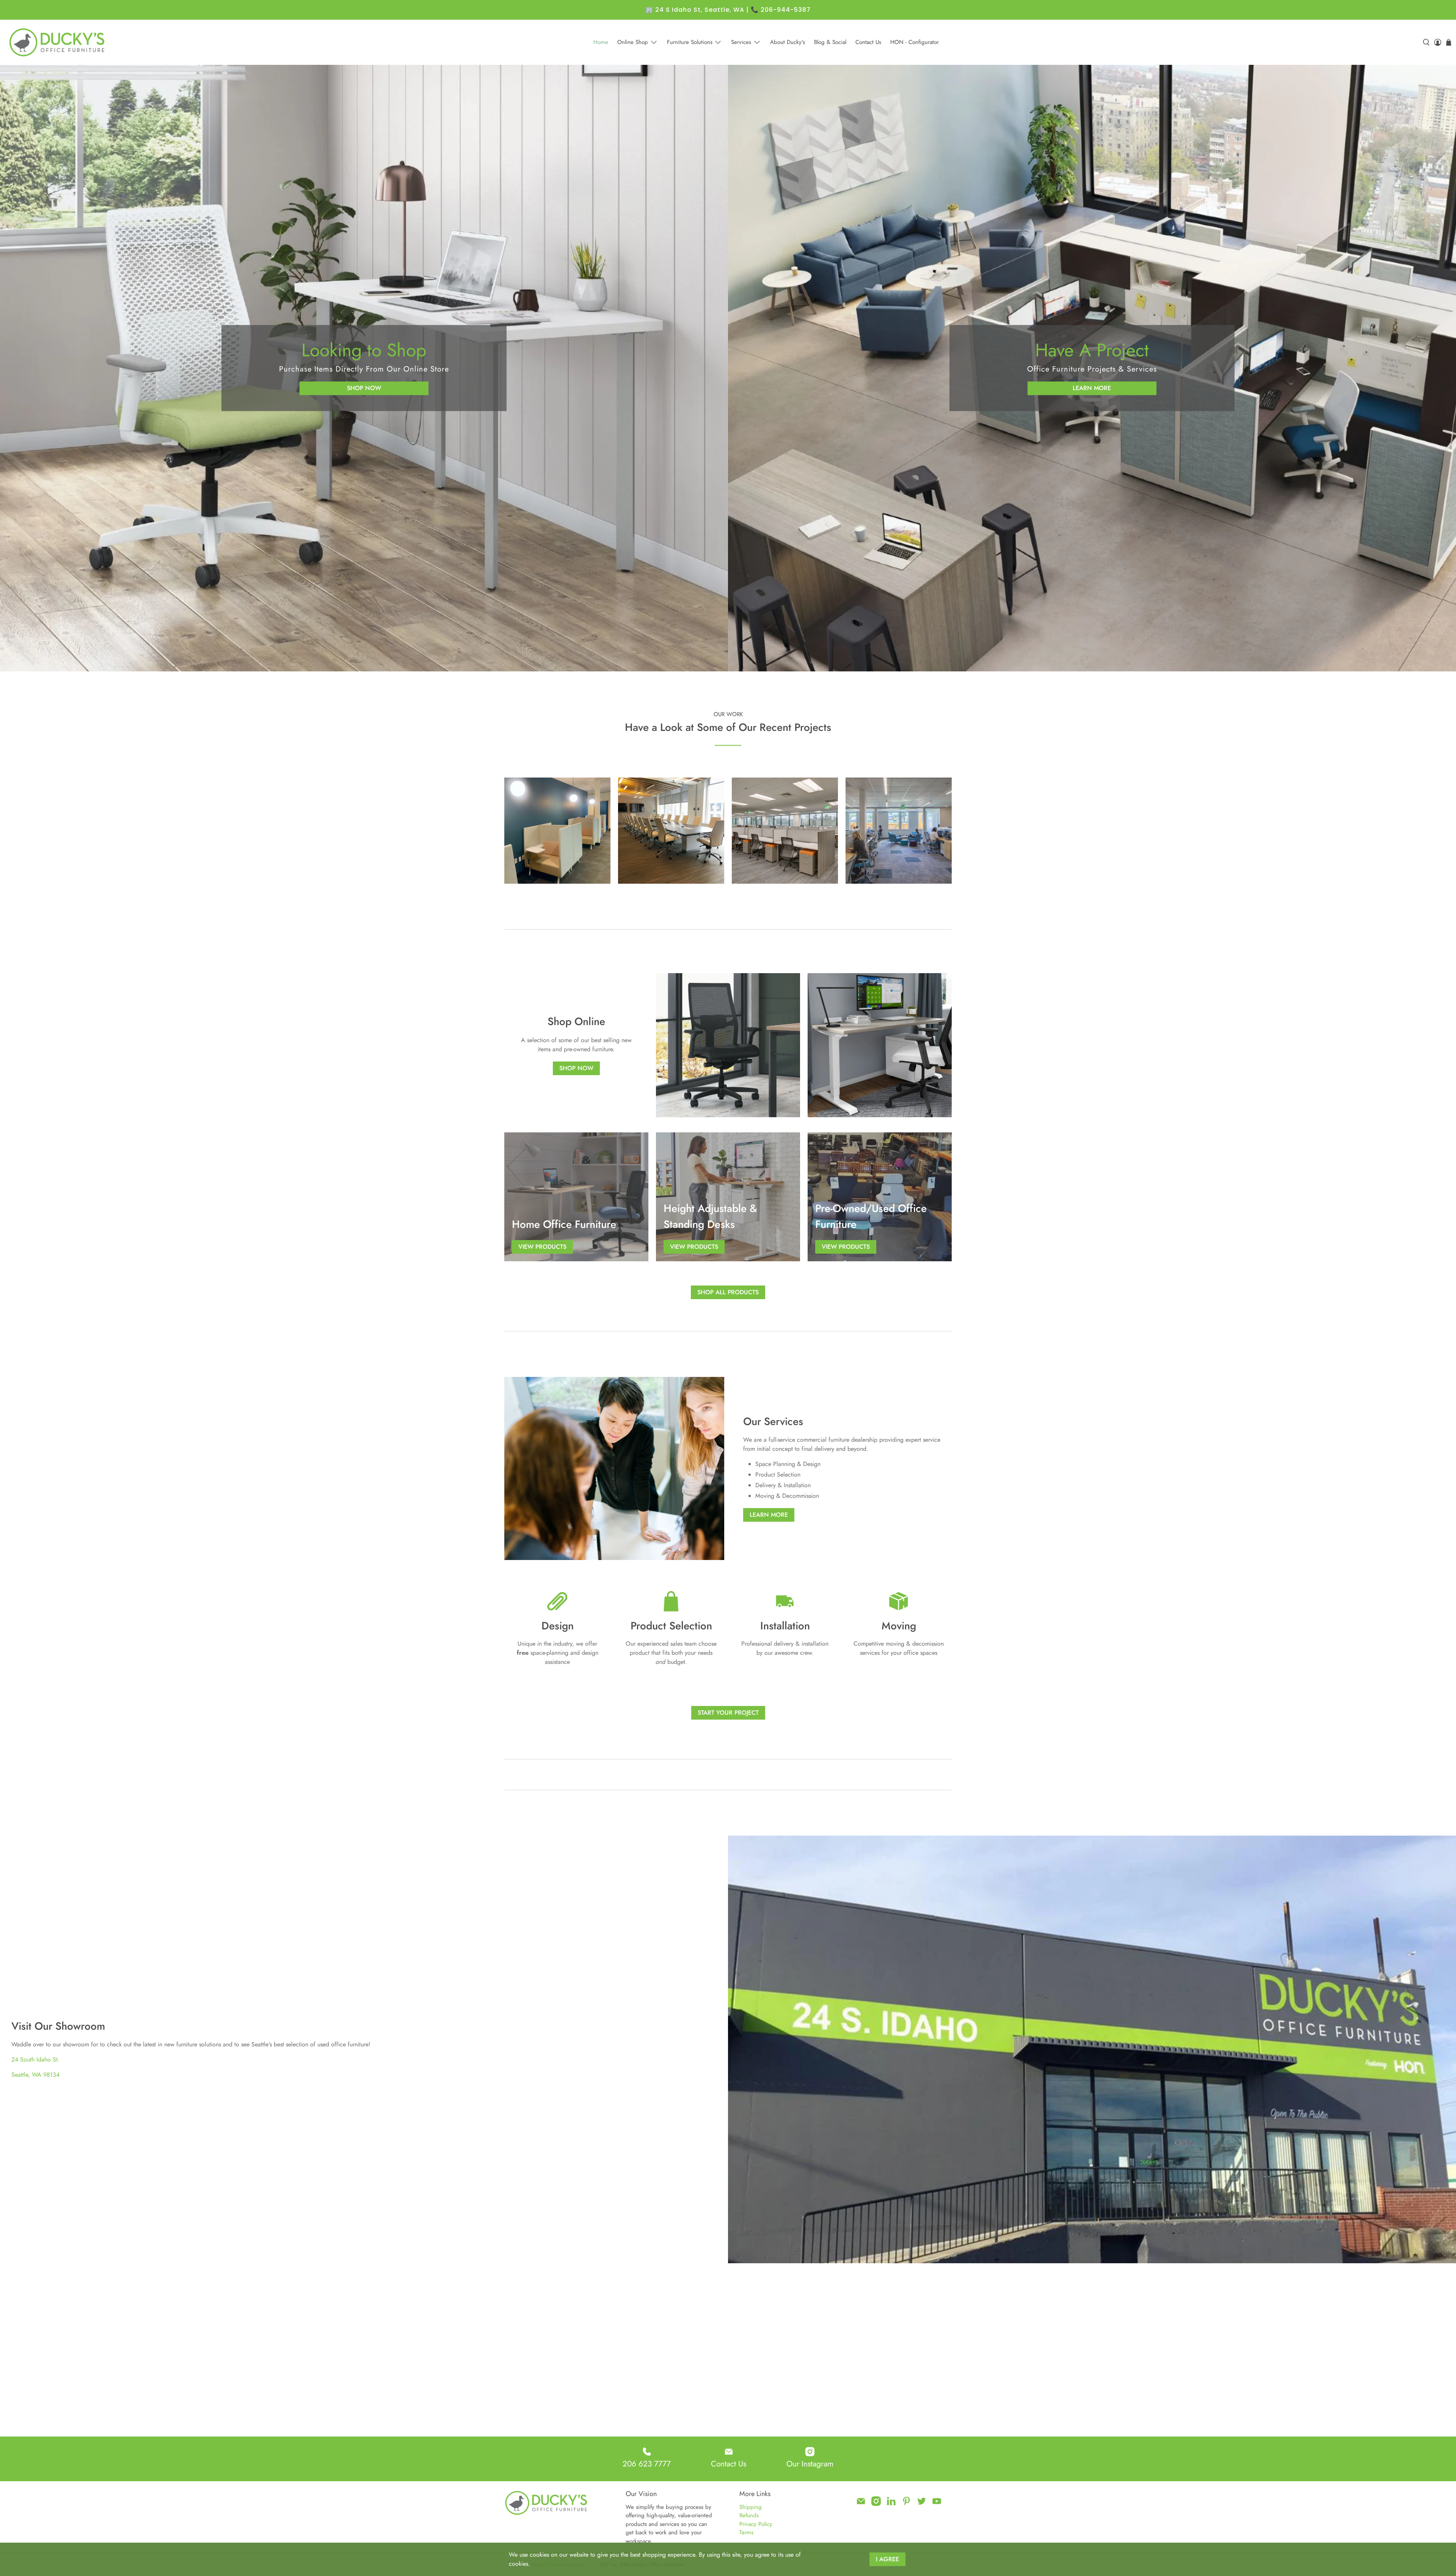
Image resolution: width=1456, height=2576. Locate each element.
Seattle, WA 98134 (35, 2075)
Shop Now (364, 388)
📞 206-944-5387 (781, 10)
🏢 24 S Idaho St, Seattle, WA (695, 10)
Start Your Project (728, 1713)
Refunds (749, 2515)
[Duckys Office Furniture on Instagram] (876, 2504)
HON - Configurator (915, 42)
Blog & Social (830, 42)
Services (741, 42)
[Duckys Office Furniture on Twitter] (922, 2504)
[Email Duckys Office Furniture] (861, 2504)
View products (542, 1247)
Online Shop (633, 42)
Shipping (751, 2507)
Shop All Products (728, 1292)
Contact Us (868, 42)
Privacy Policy (756, 2524)
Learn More (1092, 388)
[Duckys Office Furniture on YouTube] (937, 2504)
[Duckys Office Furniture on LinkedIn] (891, 2504)
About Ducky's (788, 42)
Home (601, 42)
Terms (746, 2532)
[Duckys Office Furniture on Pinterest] (906, 2504)
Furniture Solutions (690, 42)
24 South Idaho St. (35, 2059)
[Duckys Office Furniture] (58, 42)
